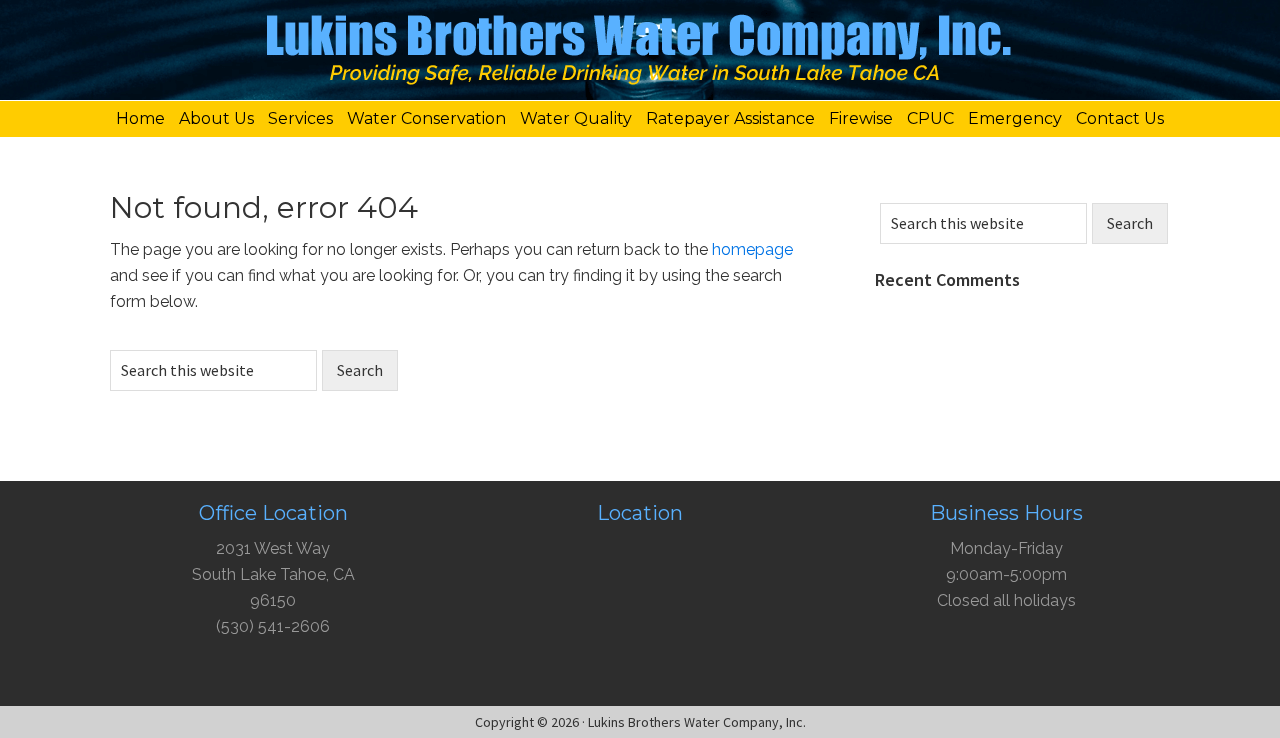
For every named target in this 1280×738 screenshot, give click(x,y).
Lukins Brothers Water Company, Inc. (640, 55)
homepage (752, 249)
